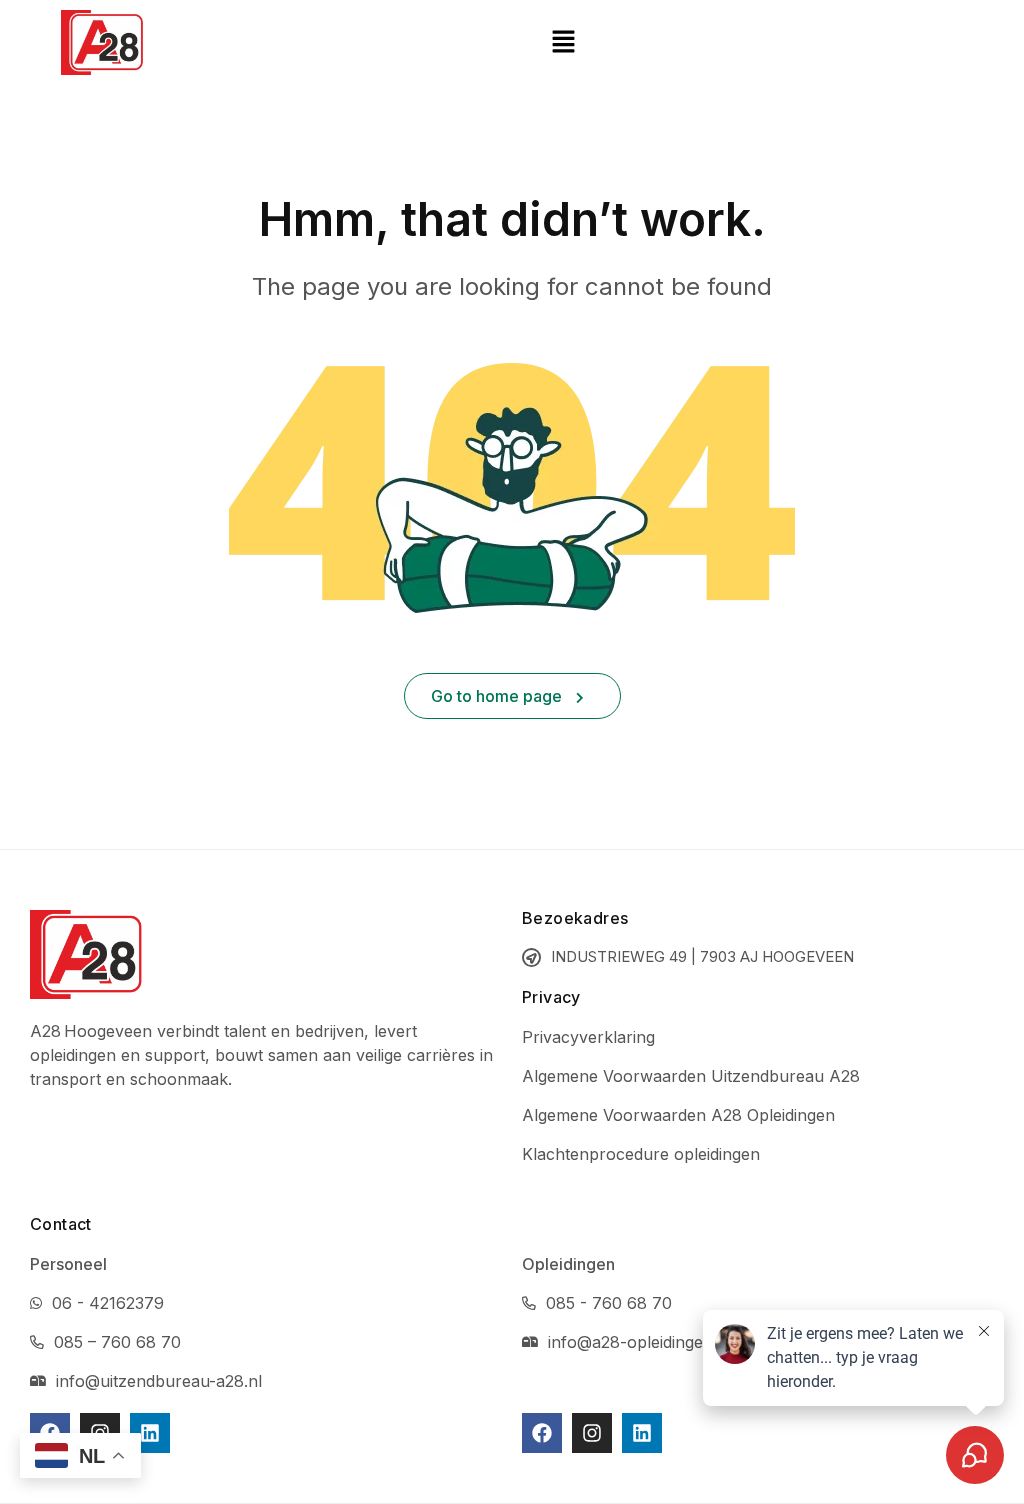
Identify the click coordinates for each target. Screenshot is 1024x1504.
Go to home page (498, 696)
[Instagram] (592, 1433)
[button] (563, 42)
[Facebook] (542, 1433)
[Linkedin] (150, 1433)
